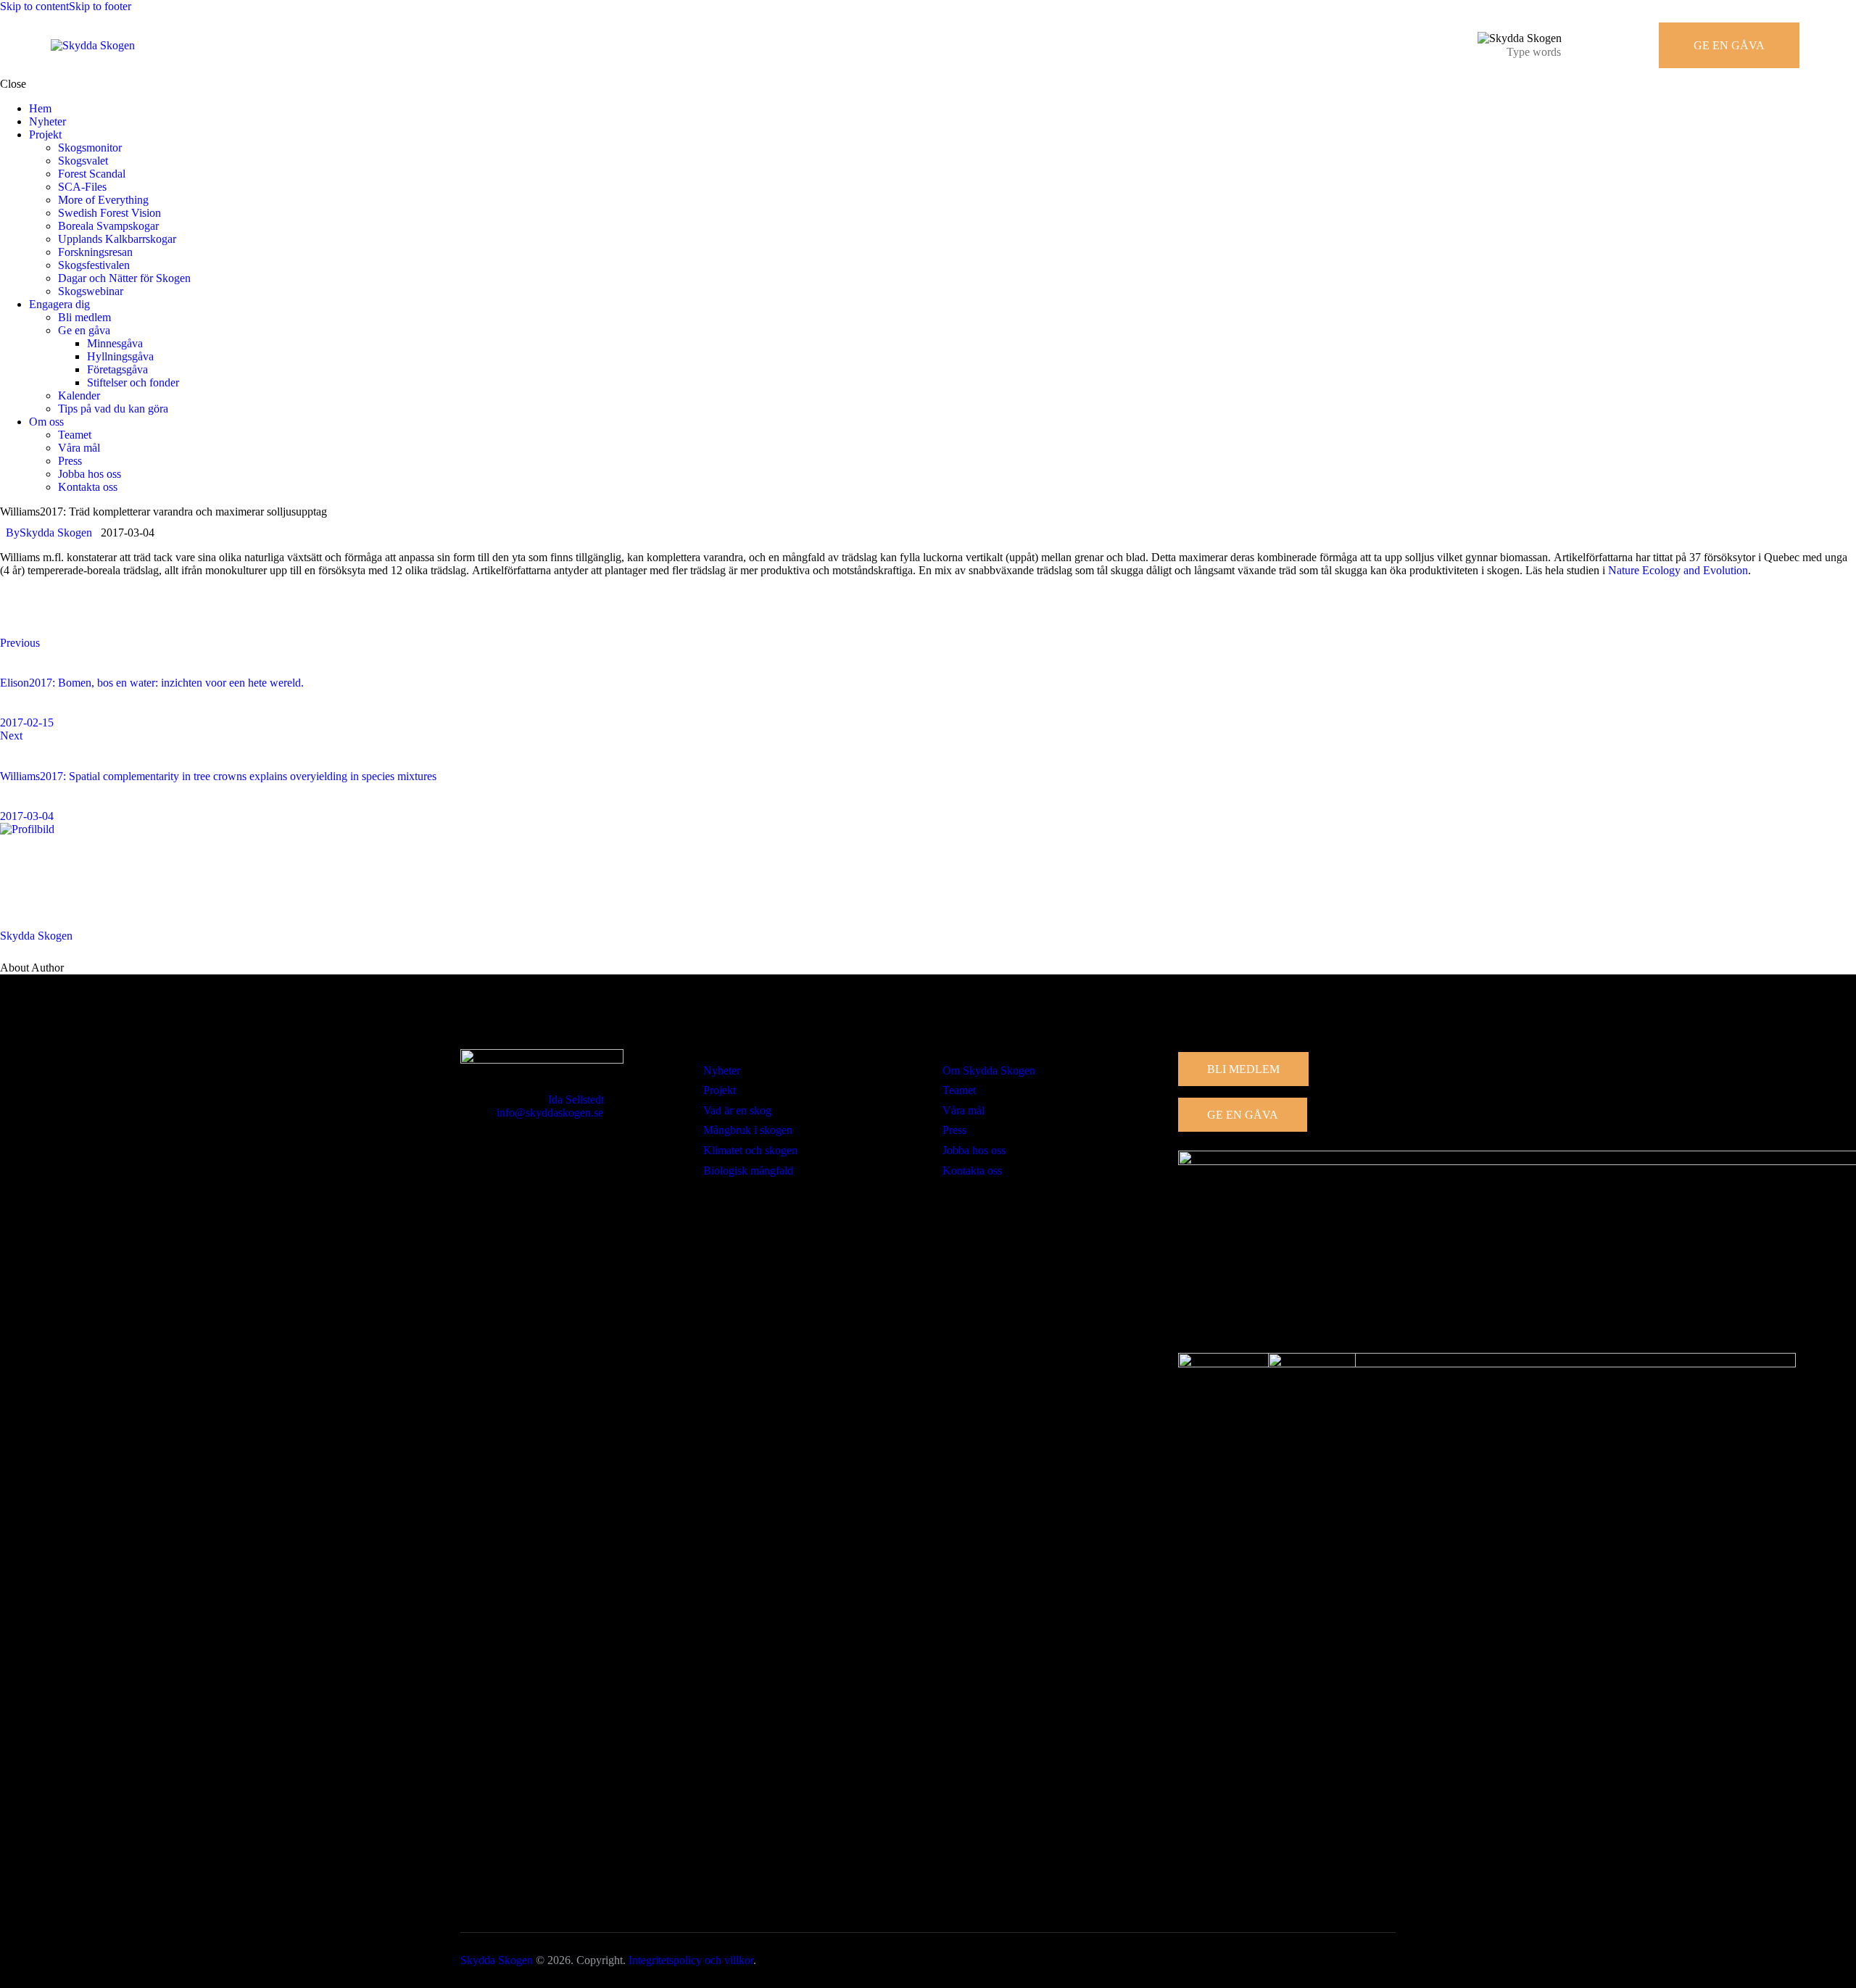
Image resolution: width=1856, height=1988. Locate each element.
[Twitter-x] (58, 619)
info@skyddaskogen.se (550, 1113)
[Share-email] (99, 619)
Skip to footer (100, 6)
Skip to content (34, 6)
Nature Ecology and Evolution (1678, 570)
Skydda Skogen (36, 936)
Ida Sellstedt (576, 1099)
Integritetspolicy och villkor (691, 1960)
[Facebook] (17, 619)
